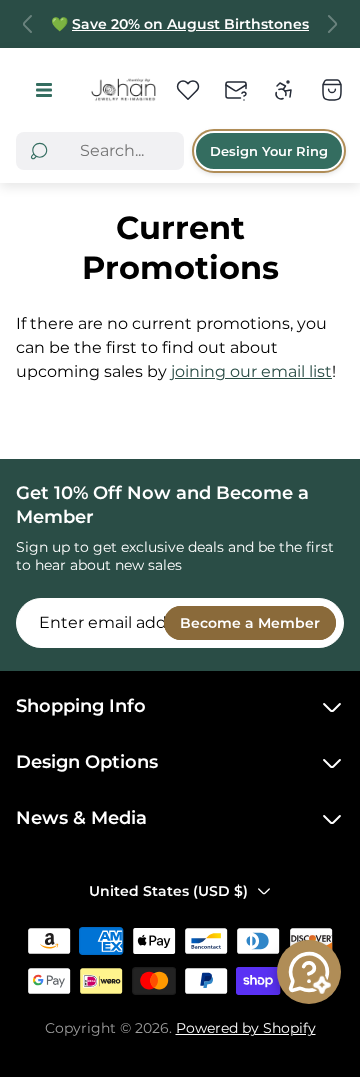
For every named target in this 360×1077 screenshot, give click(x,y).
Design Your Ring (269, 151)
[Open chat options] (309, 972)
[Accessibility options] (284, 90)
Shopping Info (81, 706)
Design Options (87, 762)
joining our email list (251, 371)
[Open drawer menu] (43, 89)
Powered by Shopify (246, 1028)
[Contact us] (236, 90)
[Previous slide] (28, 24)
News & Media (81, 818)
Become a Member (250, 623)
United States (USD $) (168, 891)
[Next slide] (332, 24)
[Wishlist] (188, 90)
